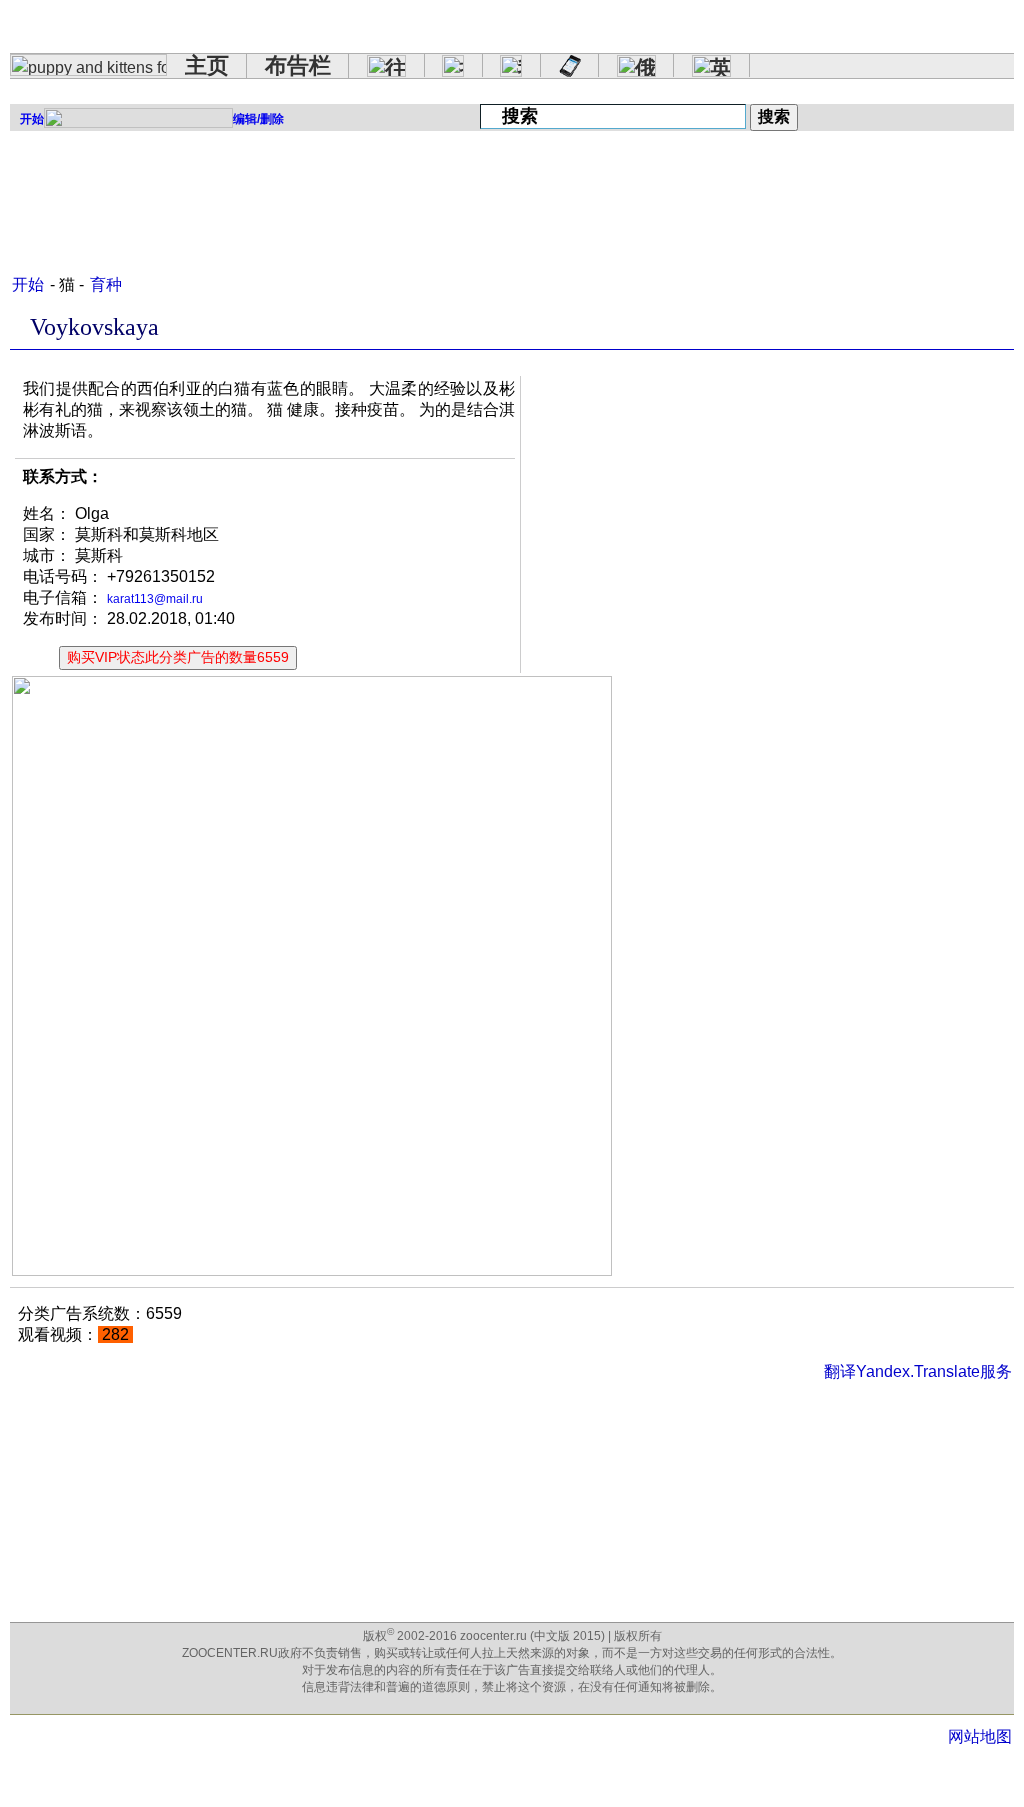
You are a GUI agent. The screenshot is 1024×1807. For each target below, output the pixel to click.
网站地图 (980, 1736)
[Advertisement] (374, 194)
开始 (28, 284)
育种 (106, 284)
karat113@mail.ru (155, 599)
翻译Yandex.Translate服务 (918, 1371)
